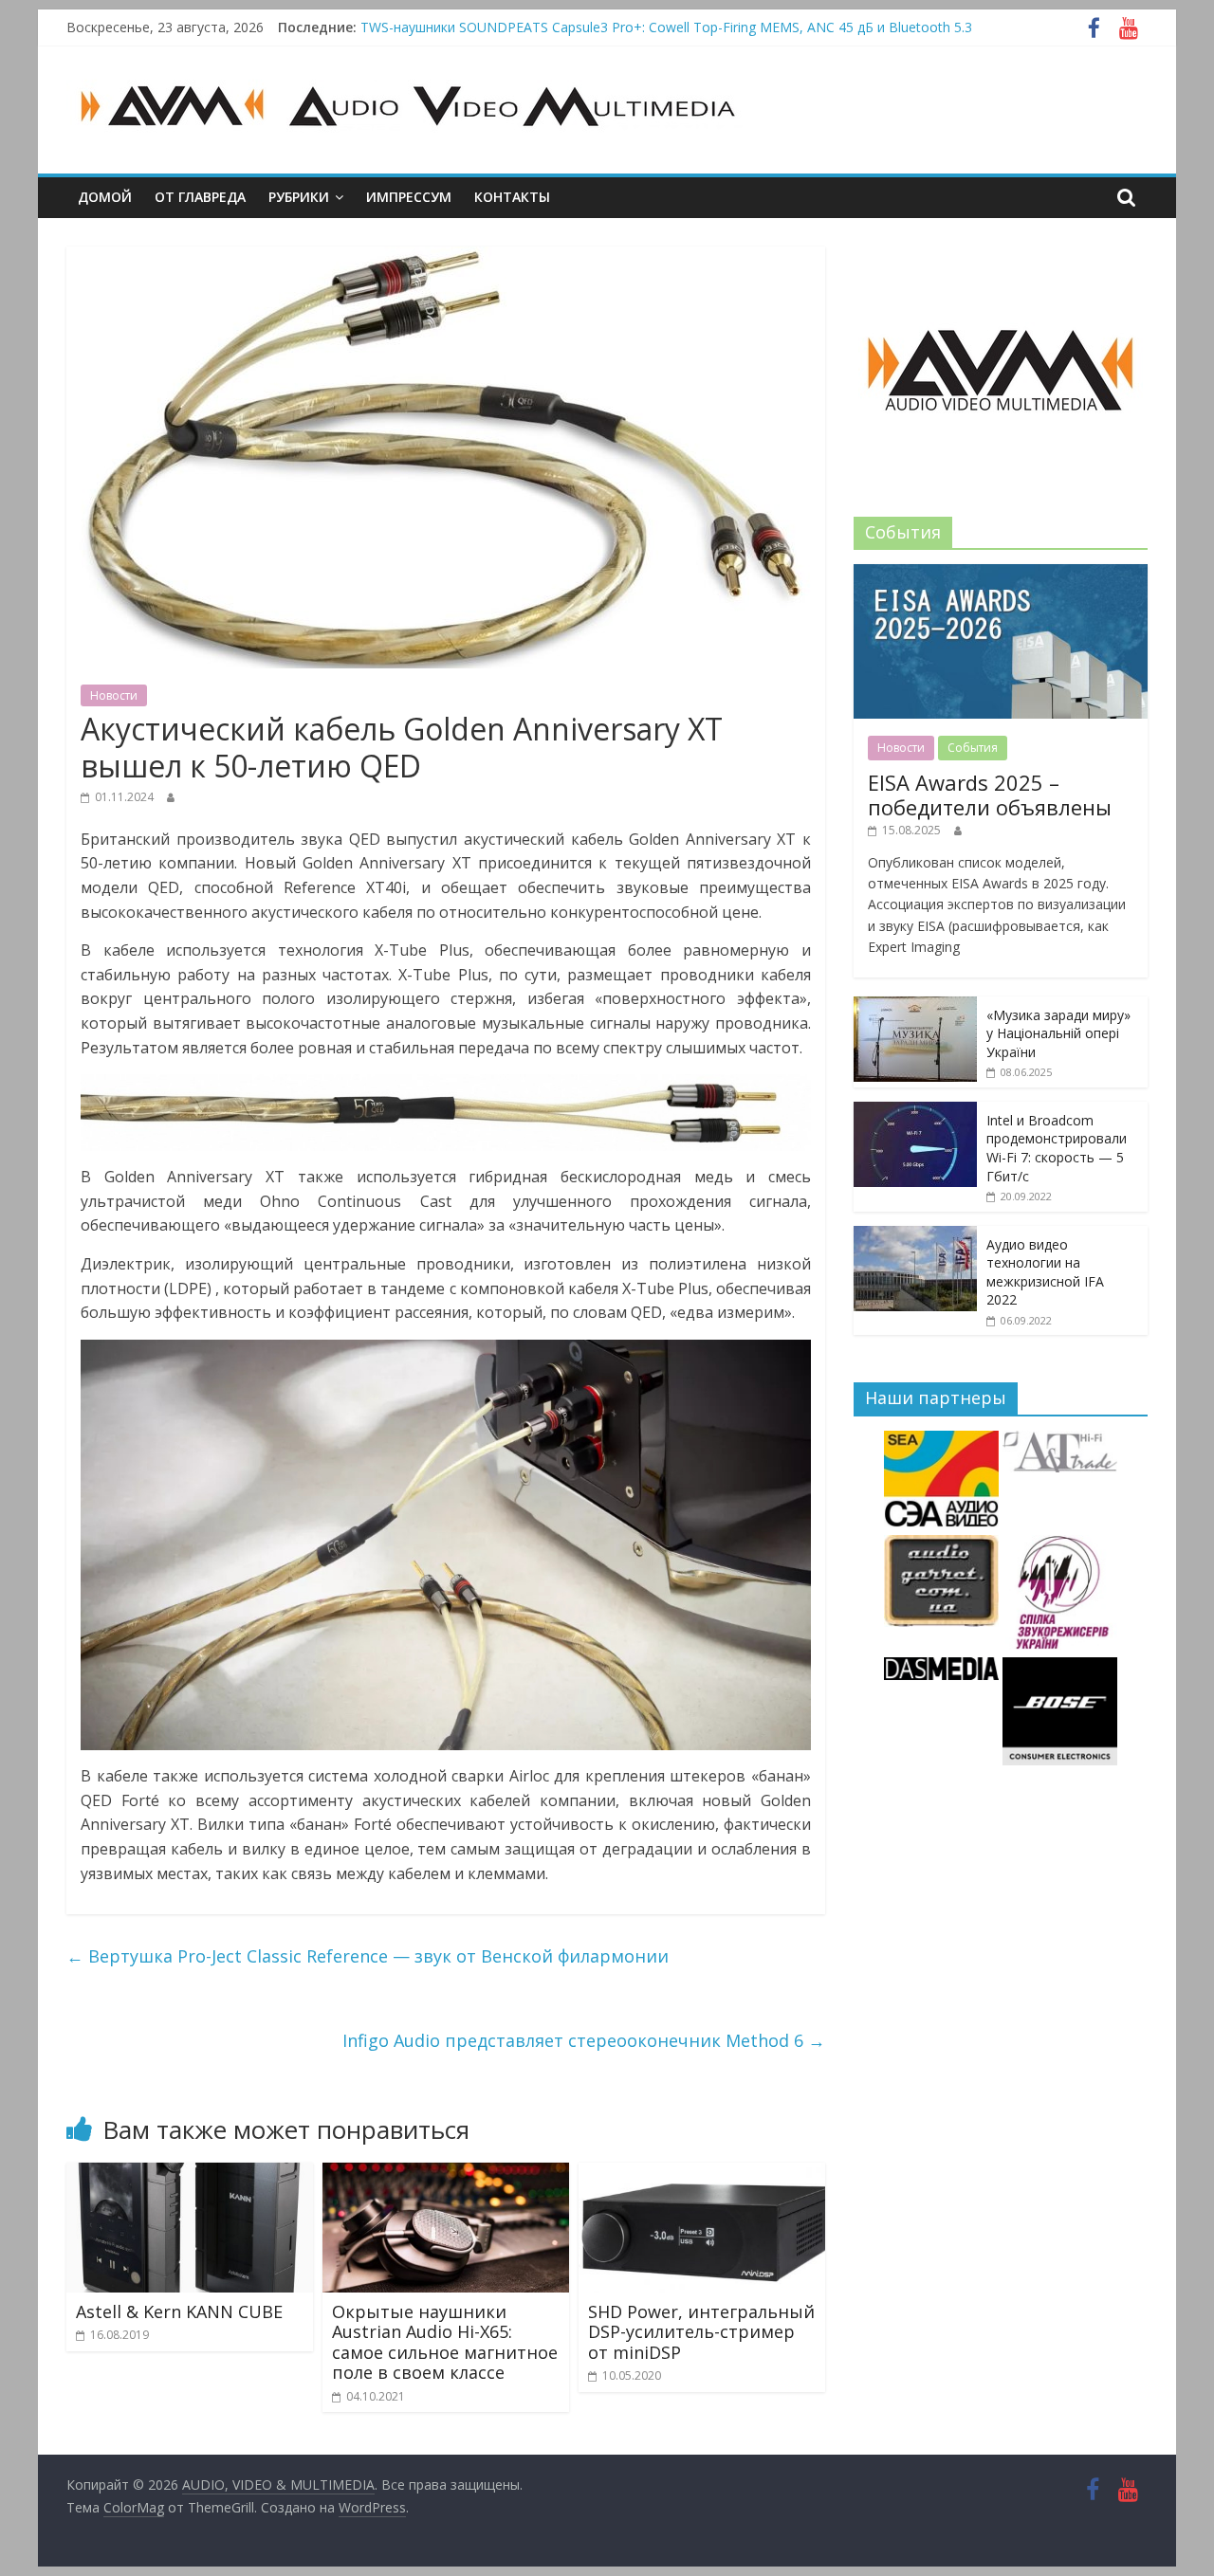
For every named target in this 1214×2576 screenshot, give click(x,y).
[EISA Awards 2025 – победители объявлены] (1001, 574)
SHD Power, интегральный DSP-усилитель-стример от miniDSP (701, 2332)
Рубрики (299, 197)
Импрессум (409, 197)
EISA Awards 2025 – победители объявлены (990, 795)
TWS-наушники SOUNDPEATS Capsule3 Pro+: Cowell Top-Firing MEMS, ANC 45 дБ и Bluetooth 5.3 (666, 27)
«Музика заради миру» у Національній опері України (1058, 1033)
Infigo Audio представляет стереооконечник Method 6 (584, 2040)
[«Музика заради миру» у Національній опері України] (915, 1006)
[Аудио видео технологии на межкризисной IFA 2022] (915, 1236)
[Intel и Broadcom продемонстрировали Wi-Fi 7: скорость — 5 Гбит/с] (915, 1112)
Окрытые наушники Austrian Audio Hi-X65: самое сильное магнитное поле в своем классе (445, 2342)
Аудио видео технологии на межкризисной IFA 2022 (1045, 1272)
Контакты (512, 197)
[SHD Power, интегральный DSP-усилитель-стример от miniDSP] (702, 2174)
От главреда (200, 197)
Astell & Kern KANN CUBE (179, 2311)
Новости (114, 695)
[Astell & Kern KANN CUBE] (190, 2174)
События (973, 748)
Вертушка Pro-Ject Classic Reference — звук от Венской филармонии (368, 1956)
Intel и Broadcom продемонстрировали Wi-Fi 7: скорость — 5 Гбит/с (1057, 1148)
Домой (105, 197)
